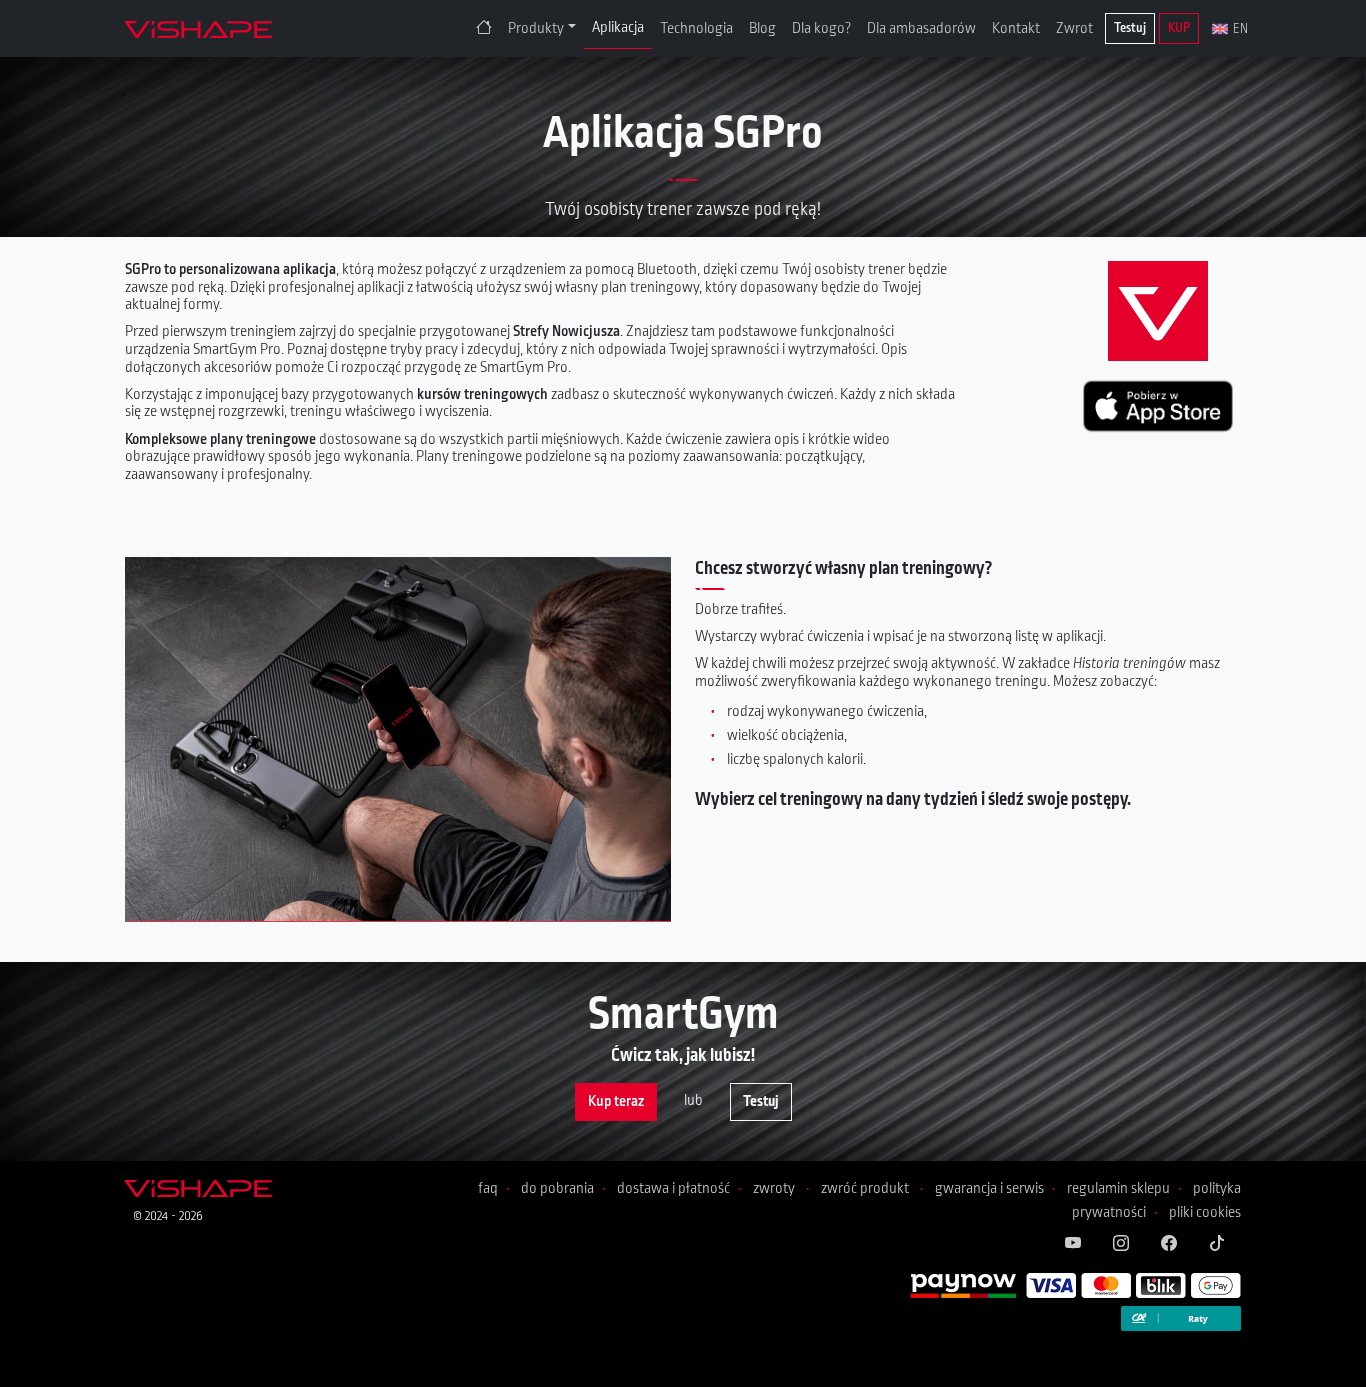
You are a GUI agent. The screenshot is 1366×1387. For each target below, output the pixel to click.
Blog (762, 28)
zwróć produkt (865, 1188)
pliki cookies (1205, 1212)
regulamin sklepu (1118, 1188)
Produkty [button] (536, 28)
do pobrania (557, 1188)
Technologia (696, 28)
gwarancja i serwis (989, 1188)
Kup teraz (616, 1101)
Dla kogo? (821, 28)
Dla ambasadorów (921, 28)
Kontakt (1016, 28)
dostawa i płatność (673, 1188)
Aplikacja (618, 27)
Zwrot (1074, 28)
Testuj (1130, 28)
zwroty (774, 1188)
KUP (1179, 28)
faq (488, 1188)
